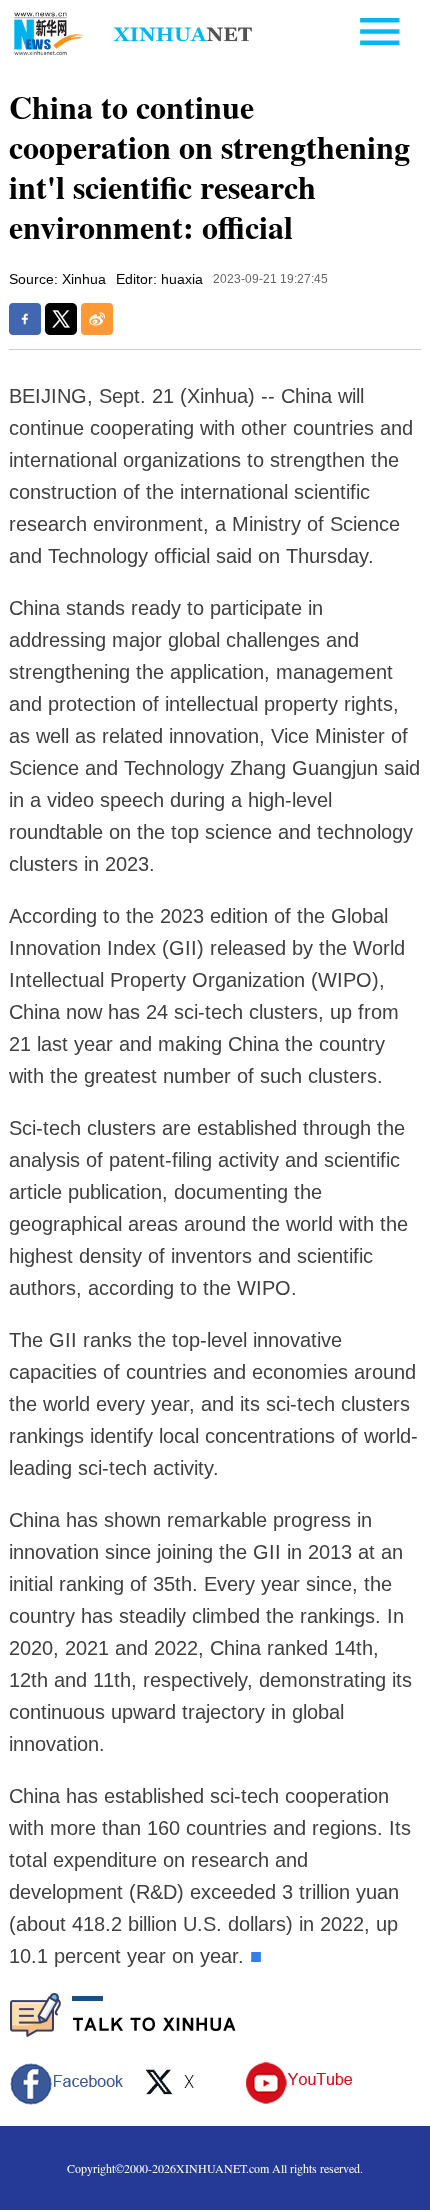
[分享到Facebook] (25, 319)
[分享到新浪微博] (97, 319)
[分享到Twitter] (61, 319)
